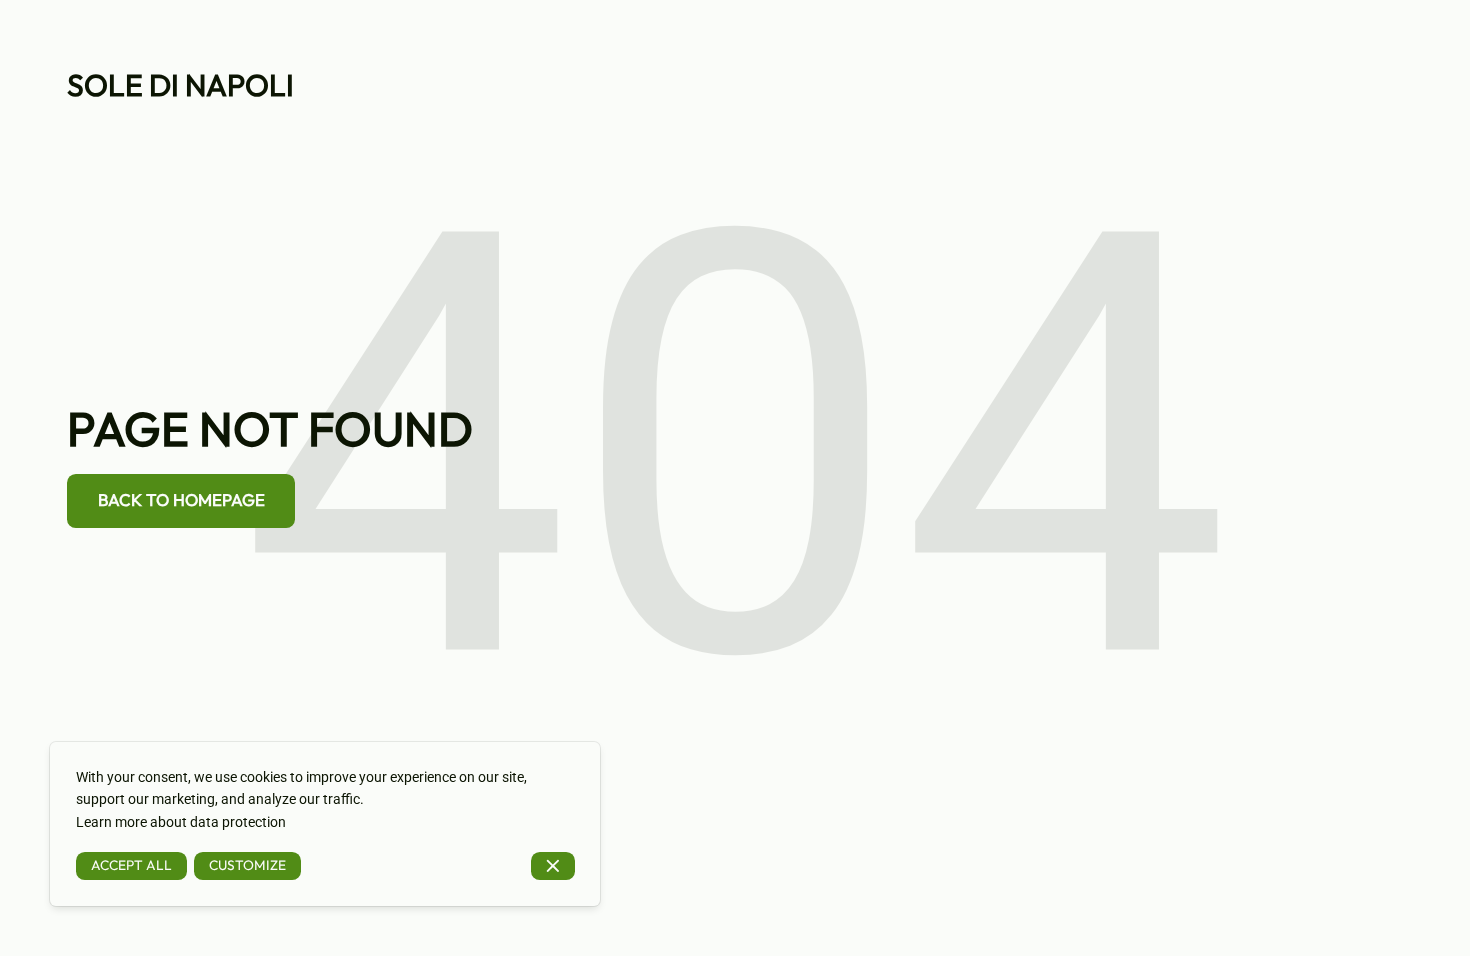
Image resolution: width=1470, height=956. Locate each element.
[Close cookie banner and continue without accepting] (553, 866)
